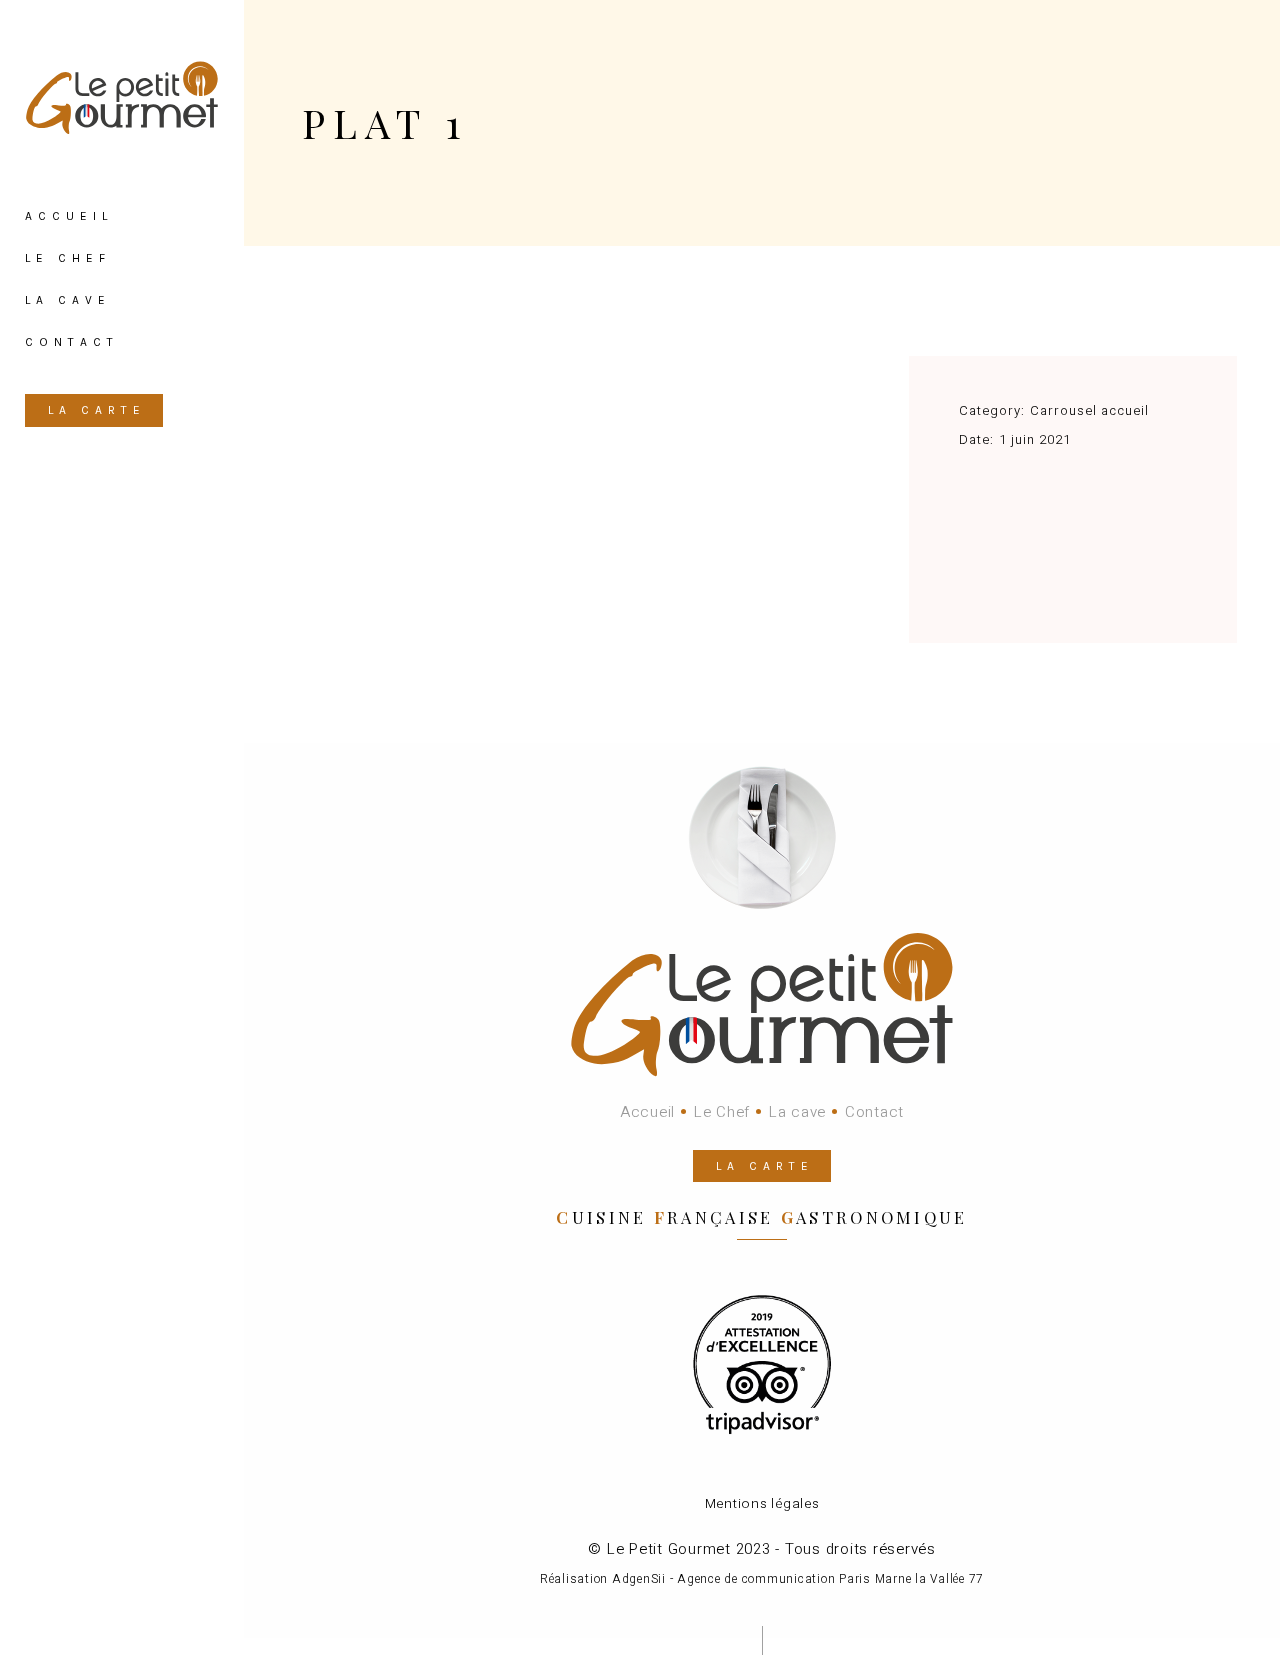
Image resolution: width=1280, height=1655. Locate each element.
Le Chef (722, 1112)
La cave (797, 1112)
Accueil (647, 1112)
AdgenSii (639, 1579)
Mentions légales (762, 1504)
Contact (874, 1112)
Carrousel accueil (1090, 410)
